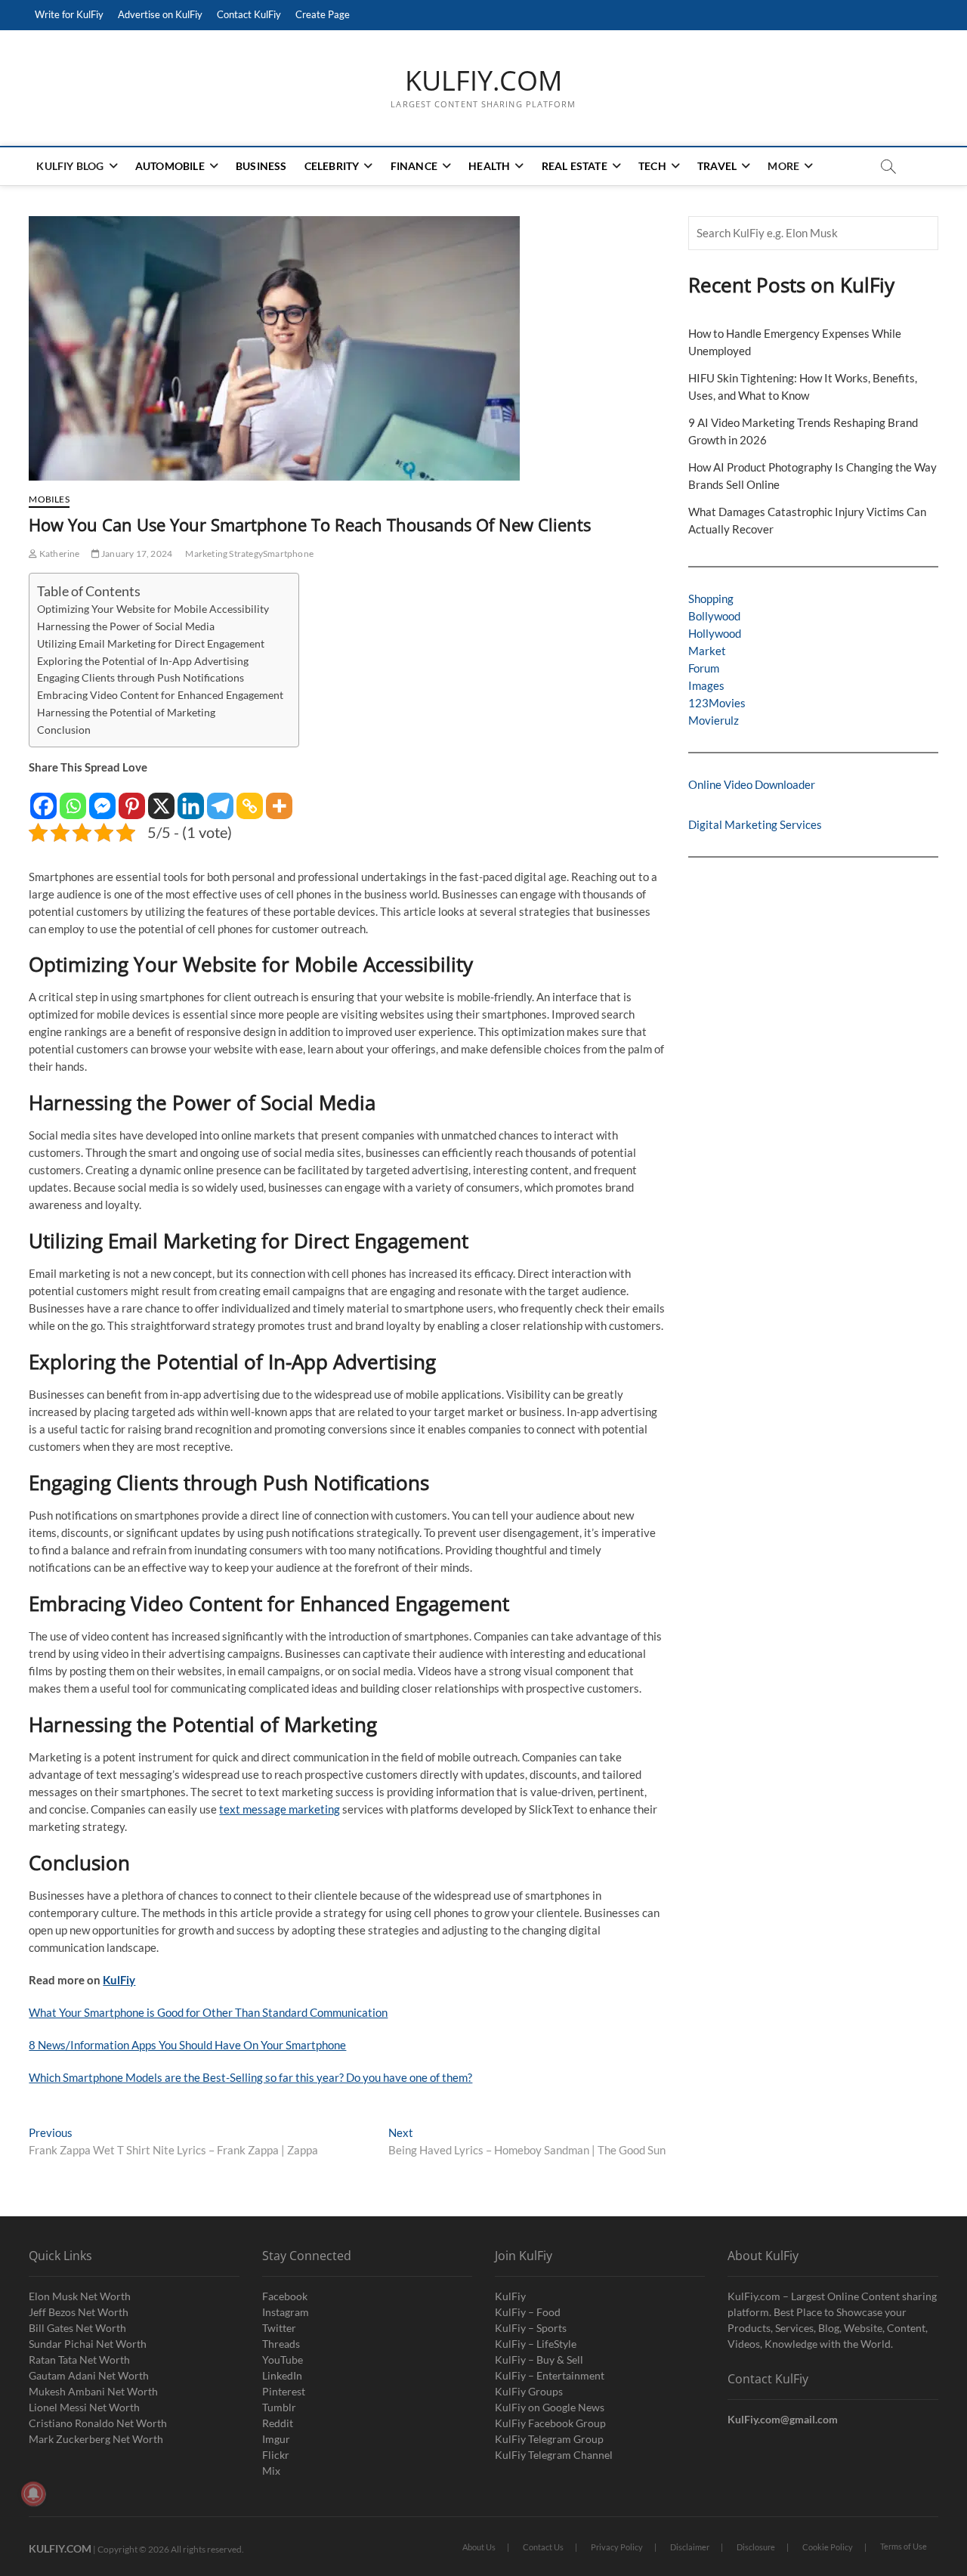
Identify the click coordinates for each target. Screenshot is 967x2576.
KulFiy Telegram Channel (554, 2455)
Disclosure (756, 2547)
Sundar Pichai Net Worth (88, 2344)
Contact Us (543, 2547)
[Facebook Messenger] (102, 798)
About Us (479, 2547)
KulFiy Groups (529, 2391)
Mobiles (49, 499)
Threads (281, 2344)
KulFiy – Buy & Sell (539, 2360)
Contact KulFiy (249, 14)
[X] (161, 798)
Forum (704, 668)
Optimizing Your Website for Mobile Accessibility (153, 609)
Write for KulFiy (69, 14)
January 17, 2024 (136, 554)
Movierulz (714, 720)
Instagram (286, 2312)
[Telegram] (220, 798)
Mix (271, 2471)
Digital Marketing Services (755, 824)
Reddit (278, 2423)
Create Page (323, 14)
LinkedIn (282, 2375)
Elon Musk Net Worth (80, 2296)
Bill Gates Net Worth (77, 2328)
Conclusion (64, 730)
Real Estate (575, 166)
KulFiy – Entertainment (550, 2375)
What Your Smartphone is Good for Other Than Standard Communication (208, 2012)
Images (706, 685)
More (783, 166)
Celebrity (332, 166)
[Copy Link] (250, 798)
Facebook (285, 2296)
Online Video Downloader (752, 784)
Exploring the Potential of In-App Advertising (143, 661)
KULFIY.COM (483, 81)
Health (489, 166)
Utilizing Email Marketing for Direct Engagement (151, 644)
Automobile (170, 166)
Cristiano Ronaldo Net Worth (98, 2423)
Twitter (279, 2328)
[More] (279, 798)
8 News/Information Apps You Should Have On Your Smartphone (187, 2045)
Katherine (59, 554)
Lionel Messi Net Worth (84, 2407)
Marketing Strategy (224, 554)
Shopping (711, 598)
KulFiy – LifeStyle (536, 2344)
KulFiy (119, 1980)
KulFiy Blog (70, 166)
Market (707, 651)
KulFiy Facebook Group (550, 2423)
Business (261, 166)
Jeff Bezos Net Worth (79, 2312)
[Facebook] (43, 798)
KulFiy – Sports (531, 2328)
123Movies (717, 703)
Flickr (276, 2455)
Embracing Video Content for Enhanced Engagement (160, 695)
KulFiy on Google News (550, 2407)
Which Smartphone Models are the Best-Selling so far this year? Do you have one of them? (250, 2077)
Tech (652, 166)
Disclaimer (690, 2547)
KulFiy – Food (528, 2312)
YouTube (283, 2360)
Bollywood (714, 616)
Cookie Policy (828, 2547)
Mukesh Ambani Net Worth (93, 2391)
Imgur (276, 2439)
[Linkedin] (191, 798)
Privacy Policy (617, 2547)
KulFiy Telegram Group (549, 2439)
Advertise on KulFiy (160, 14)
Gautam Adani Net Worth (89, 2375)
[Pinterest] (132, 798)
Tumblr (279, 2407)
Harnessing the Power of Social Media (126, 626)
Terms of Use (904, 2546)
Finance (414, 166)
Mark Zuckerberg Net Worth (96, 2439)
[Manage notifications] (33, 2494)
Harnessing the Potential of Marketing (126, 713)
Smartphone (288, 554)
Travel (717, 166)
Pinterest (284, 2391)
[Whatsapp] (73, 798)
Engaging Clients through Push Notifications (141, 678)
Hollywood (715, 633)
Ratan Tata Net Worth (79, 2360)
